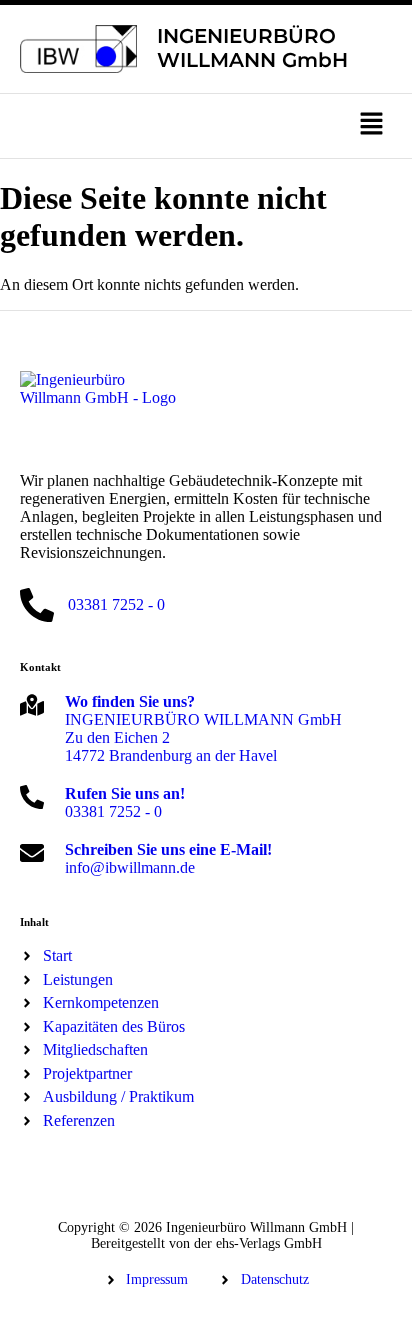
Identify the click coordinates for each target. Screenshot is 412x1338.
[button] (206, 126)
